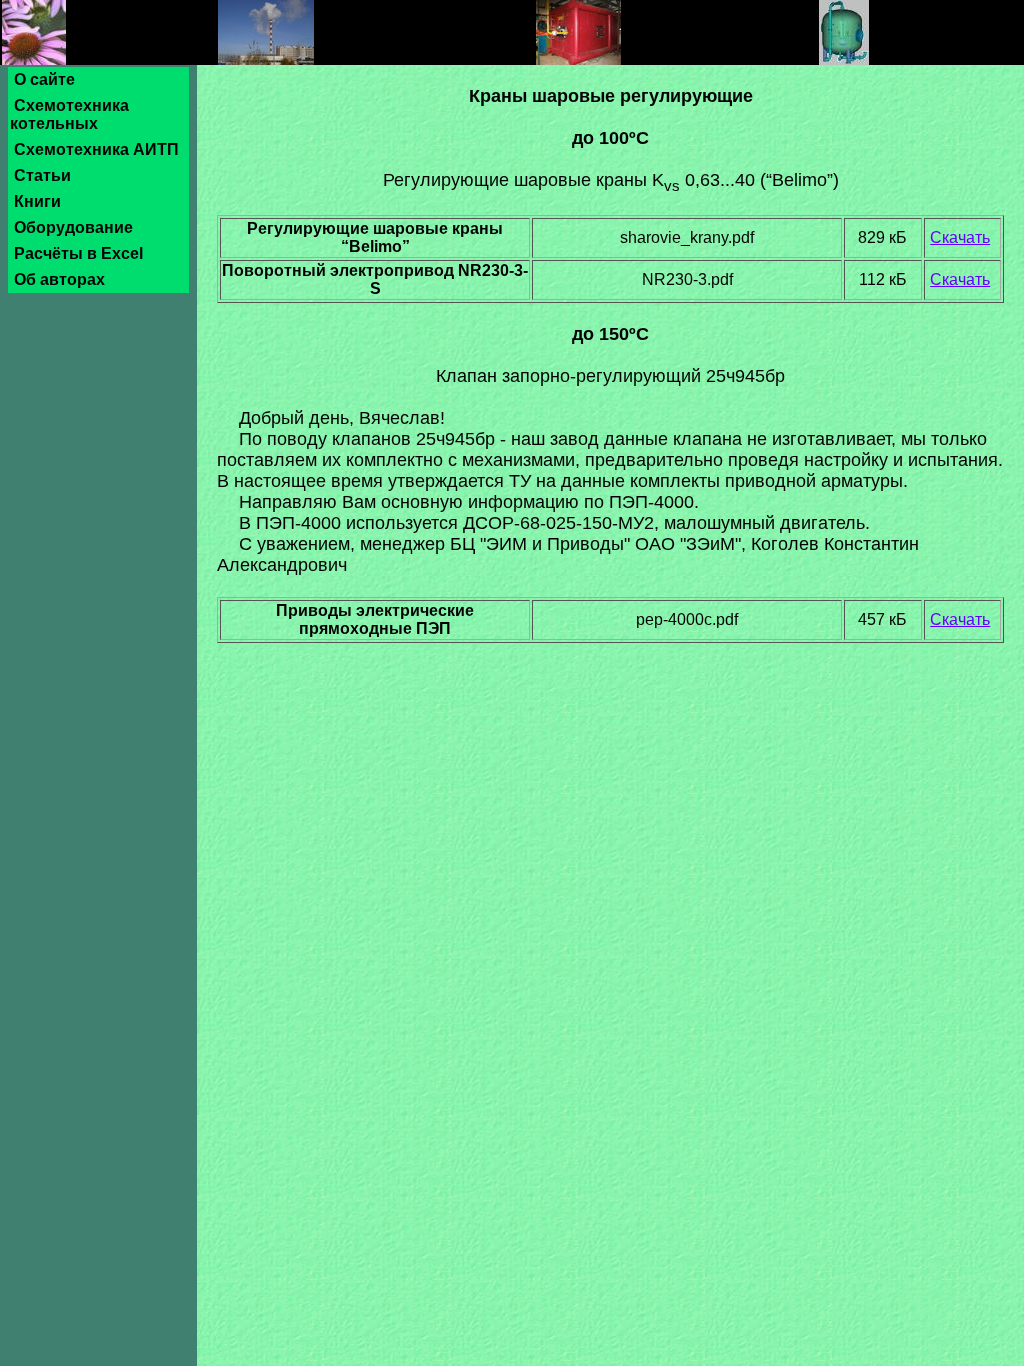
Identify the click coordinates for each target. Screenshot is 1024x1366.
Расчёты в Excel (78, 253)
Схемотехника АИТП (96, 149)
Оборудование (73, 227)
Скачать (960, 237)
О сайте (44, 79)
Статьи (42, 175)
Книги (37, 201)
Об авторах (59, 279)
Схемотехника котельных (69, 114)
